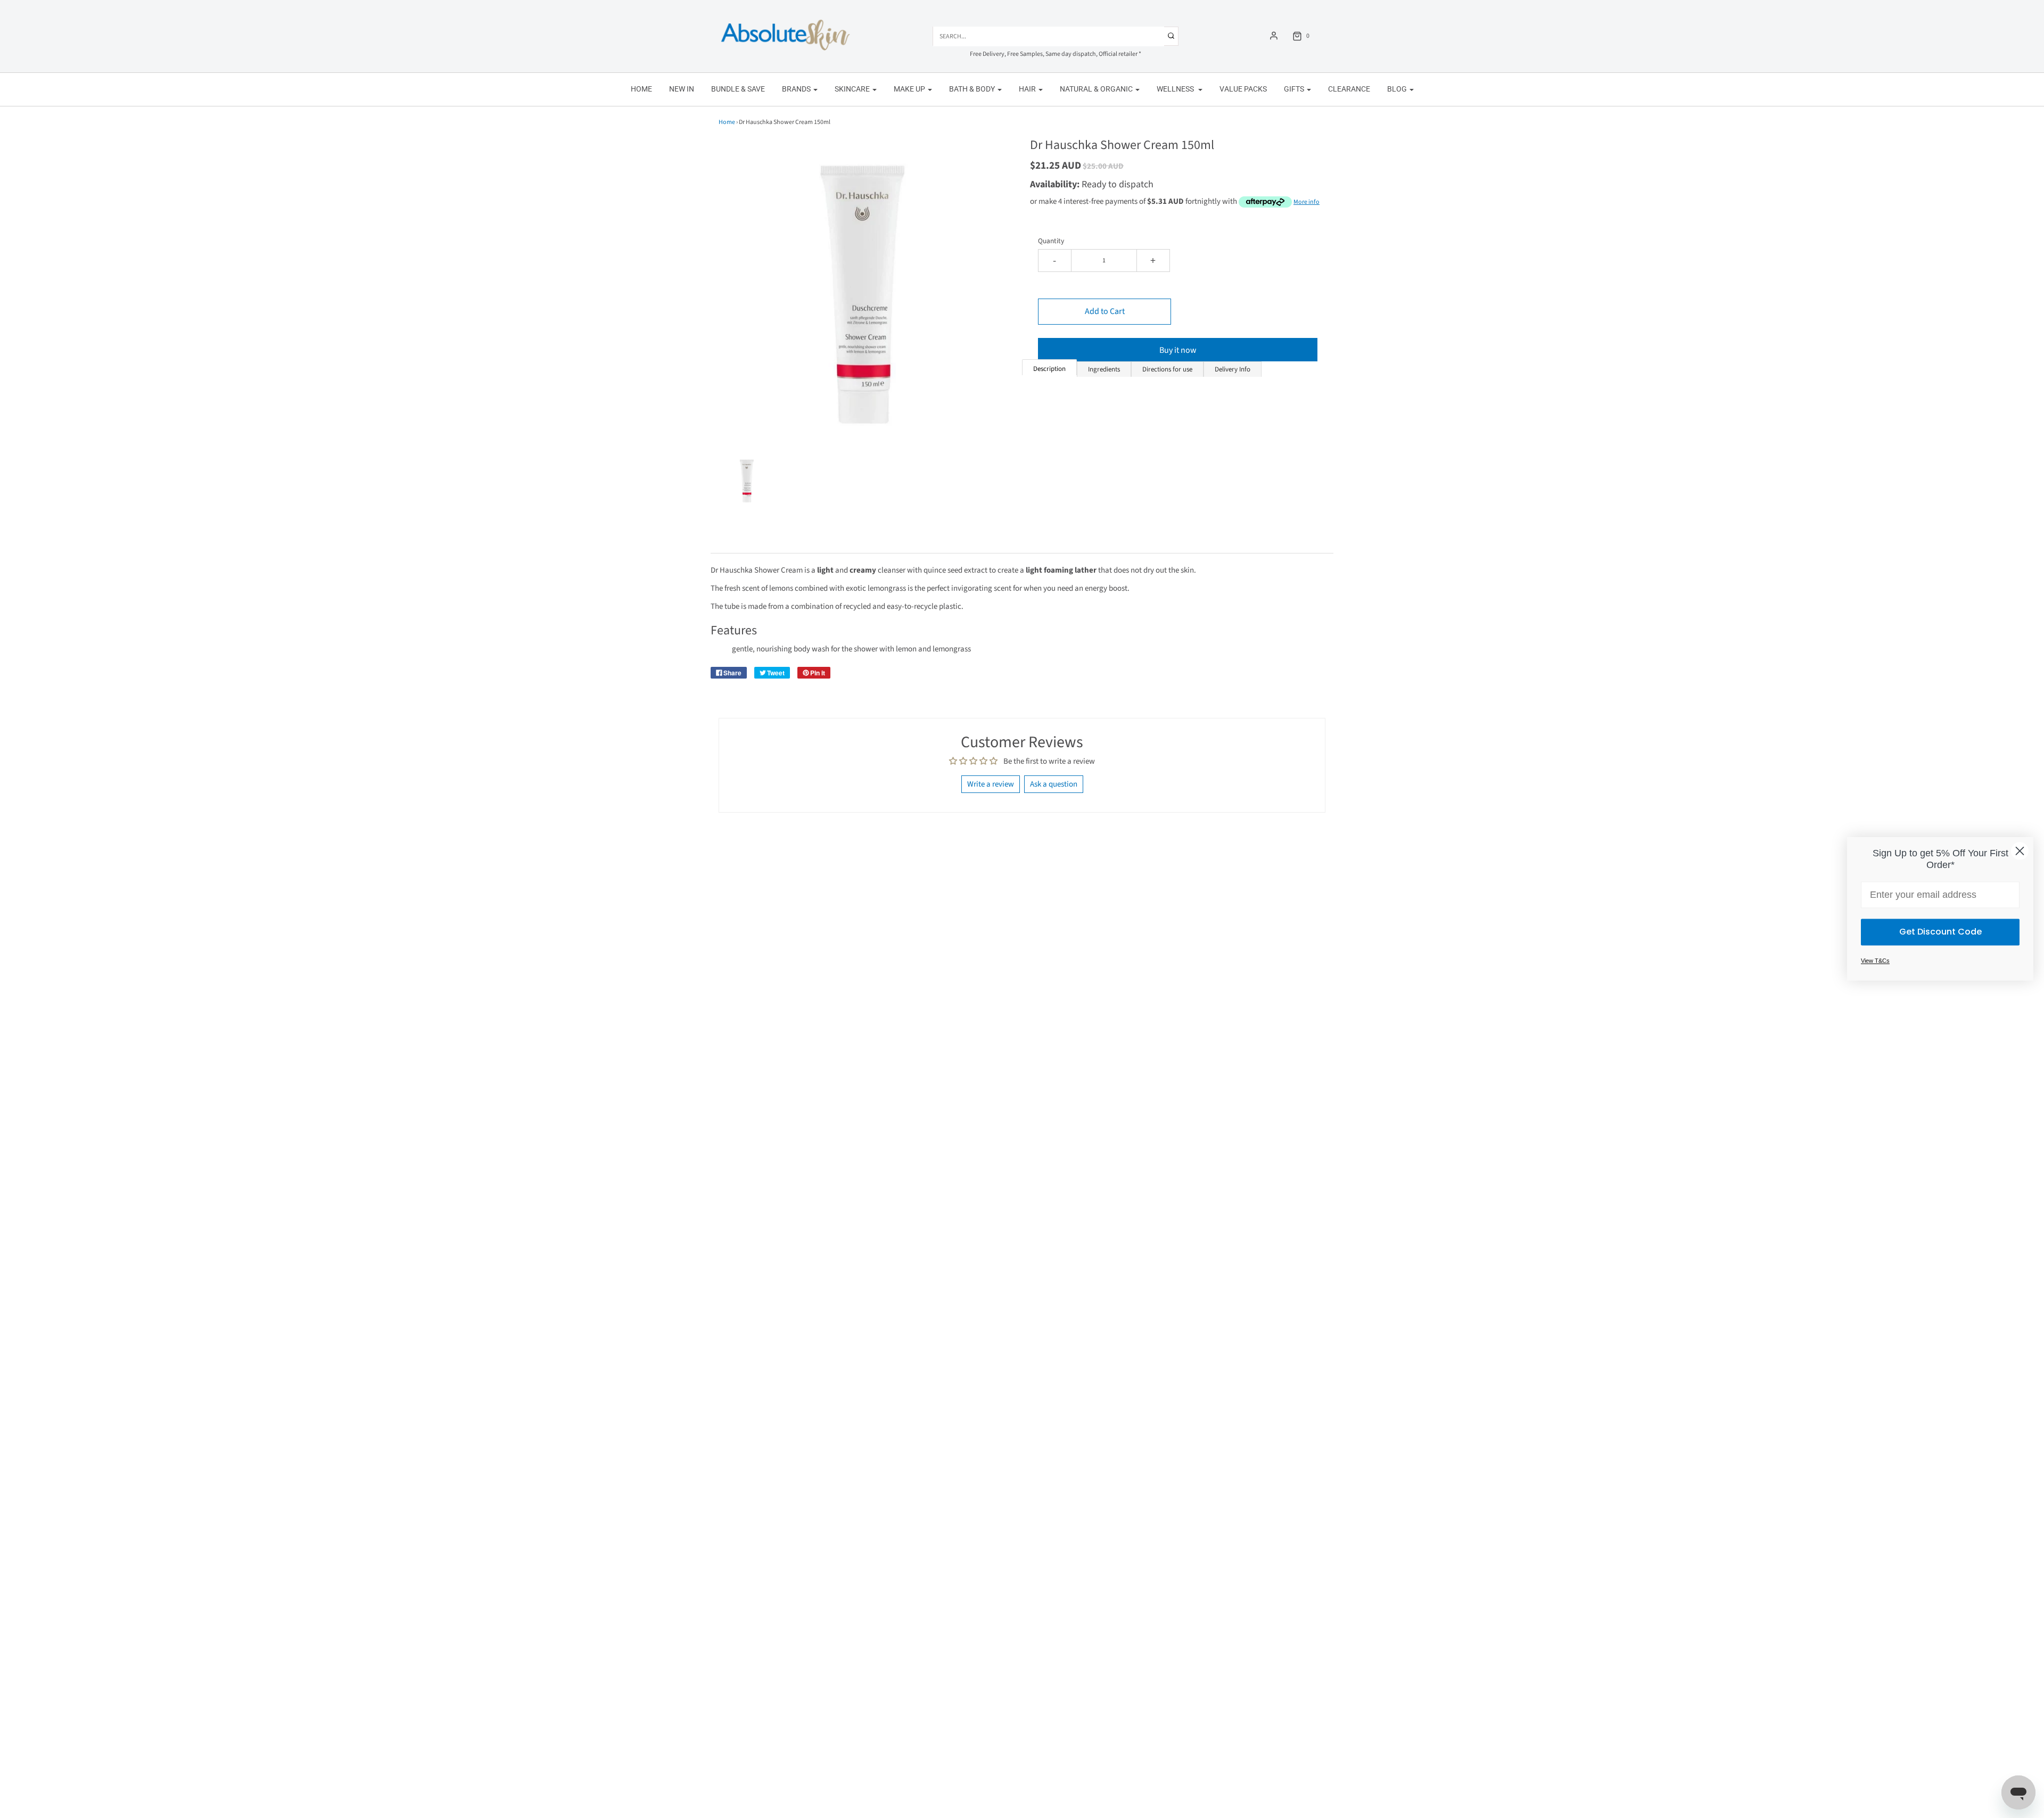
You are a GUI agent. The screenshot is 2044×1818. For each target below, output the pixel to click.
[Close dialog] (2020, 851)
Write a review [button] (991, 784)
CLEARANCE (1349, 89)
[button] (747, 480)
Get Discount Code (1940, 932)
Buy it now (1178, 350)
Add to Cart (1105, 311)
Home (641, 89)
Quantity (1051, 241)
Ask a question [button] (1054, 784)
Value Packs (1243, 89)
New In (682, 89)
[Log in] (1274, 36)
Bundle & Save (738, 89)
